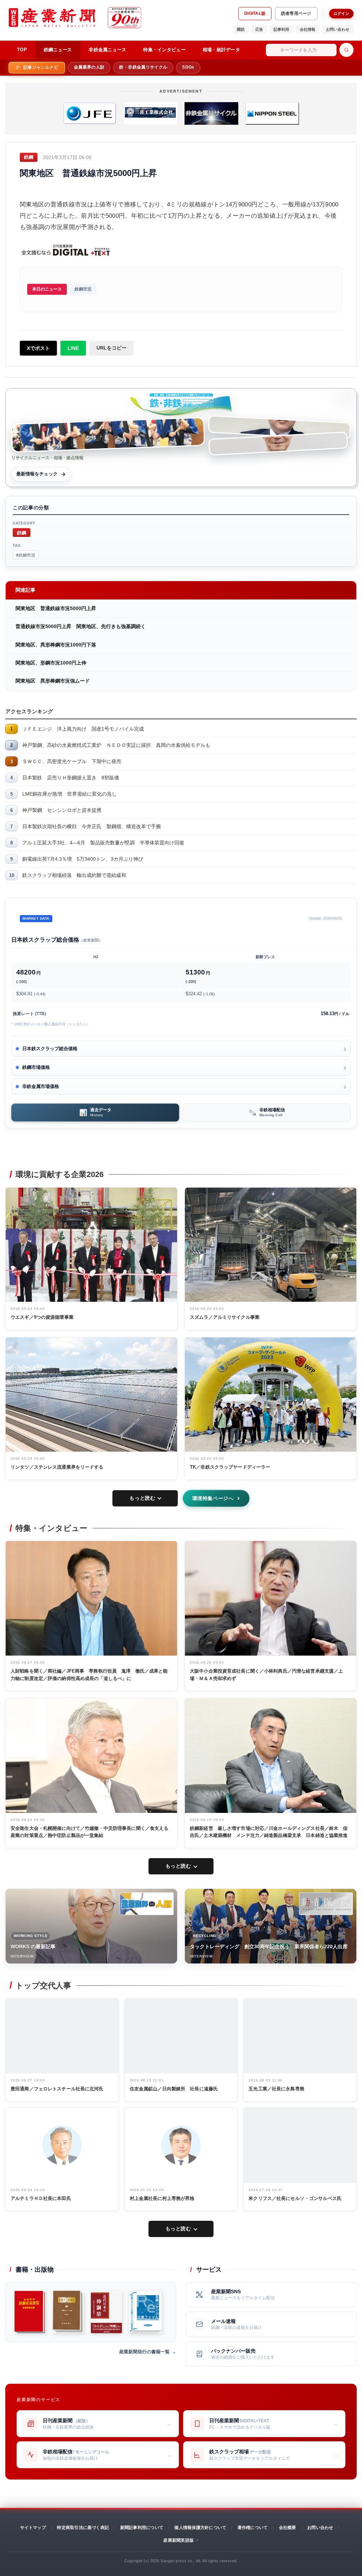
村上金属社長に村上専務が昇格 (162, 2198)
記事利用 (281, 29)
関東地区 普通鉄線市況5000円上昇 (56, 608)
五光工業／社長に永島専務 (276, 2089)
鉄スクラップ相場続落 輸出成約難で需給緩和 (74, 875)
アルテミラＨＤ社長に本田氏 (41, 2198)
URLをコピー (112, 348)
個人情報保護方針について (200, 2528)
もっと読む (142, 1498)
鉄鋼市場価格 (36, 1067)
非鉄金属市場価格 (41, 1086)
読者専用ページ (296, 13)
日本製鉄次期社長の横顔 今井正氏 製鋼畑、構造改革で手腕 (92, 826)
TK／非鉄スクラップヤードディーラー (230, 1467)
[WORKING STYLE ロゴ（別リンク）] (147, 1904)
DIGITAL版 (255, 13)
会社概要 (288, 2528)
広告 (259, 29)
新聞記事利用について (142, 2528)
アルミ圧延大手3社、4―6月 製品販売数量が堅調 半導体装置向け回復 (103, 843)
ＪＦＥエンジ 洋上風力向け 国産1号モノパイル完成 (83, 729)
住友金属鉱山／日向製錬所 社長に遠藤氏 (174, 2089)
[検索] (346, 50)
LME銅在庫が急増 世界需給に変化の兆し (69, 794)
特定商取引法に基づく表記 (83, 2528)
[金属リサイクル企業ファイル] (145, 2312)
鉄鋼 (22, 532)
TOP (22, 50)
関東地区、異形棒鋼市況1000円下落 (56, 645)
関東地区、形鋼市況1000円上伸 (51, 663)
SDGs (188, 67)
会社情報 (308, 29)
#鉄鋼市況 (26, 555)
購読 (241, 29)
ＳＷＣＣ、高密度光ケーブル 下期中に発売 (72, 761)
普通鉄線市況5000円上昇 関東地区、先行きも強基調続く (81, 626)
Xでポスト (38, 348)
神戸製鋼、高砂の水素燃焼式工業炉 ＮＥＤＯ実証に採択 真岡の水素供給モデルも (116, 745)
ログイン (341, 13)
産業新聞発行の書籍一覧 (144, 2352)
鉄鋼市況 (83, 289)
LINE (73, 348)
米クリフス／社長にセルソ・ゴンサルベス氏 (295, 2198)
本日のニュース (47, 289)
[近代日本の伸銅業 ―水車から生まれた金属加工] (106, 2312)
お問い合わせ (338, 29)
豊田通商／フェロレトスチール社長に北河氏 (57, 2089)
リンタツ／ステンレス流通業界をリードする (57, 1467)
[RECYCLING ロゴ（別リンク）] (326, 1904)
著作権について (253, 2528)
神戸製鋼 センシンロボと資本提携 (62, 810)
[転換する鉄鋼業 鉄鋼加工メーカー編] (68, 2312)
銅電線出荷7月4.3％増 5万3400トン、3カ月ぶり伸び (83, 859)
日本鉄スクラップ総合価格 (50, 1049)
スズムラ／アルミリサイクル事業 (225, 1317)
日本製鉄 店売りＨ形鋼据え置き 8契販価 (71, 778)
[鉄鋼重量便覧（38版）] (30, 2312)
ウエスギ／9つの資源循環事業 (42, 1317)
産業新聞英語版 (179, 2540)
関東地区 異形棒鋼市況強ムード (53, 681)
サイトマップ (33, 2528)
